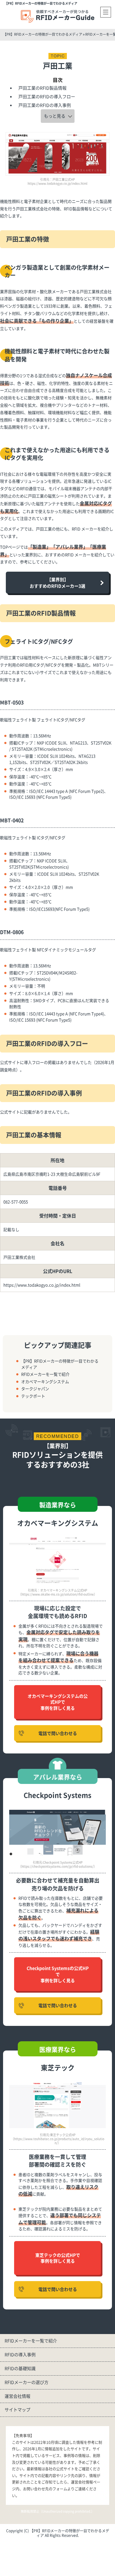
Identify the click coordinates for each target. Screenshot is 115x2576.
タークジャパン (35, 1389)
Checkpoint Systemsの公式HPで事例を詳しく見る (58, 1974)
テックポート (33, 1396)
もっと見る (55, 116)
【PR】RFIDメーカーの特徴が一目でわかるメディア (41, 3)
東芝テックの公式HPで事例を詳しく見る (58, 2258)
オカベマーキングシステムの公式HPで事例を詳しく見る (58, 1702)
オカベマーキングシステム (45, 1381)
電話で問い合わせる (58, 1733)
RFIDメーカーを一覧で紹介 (45, 1374)
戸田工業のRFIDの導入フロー (47, 96)
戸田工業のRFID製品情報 (42, 88)
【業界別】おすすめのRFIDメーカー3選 (57, 583)
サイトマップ (17, 2409)
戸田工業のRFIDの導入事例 (45, 105)
